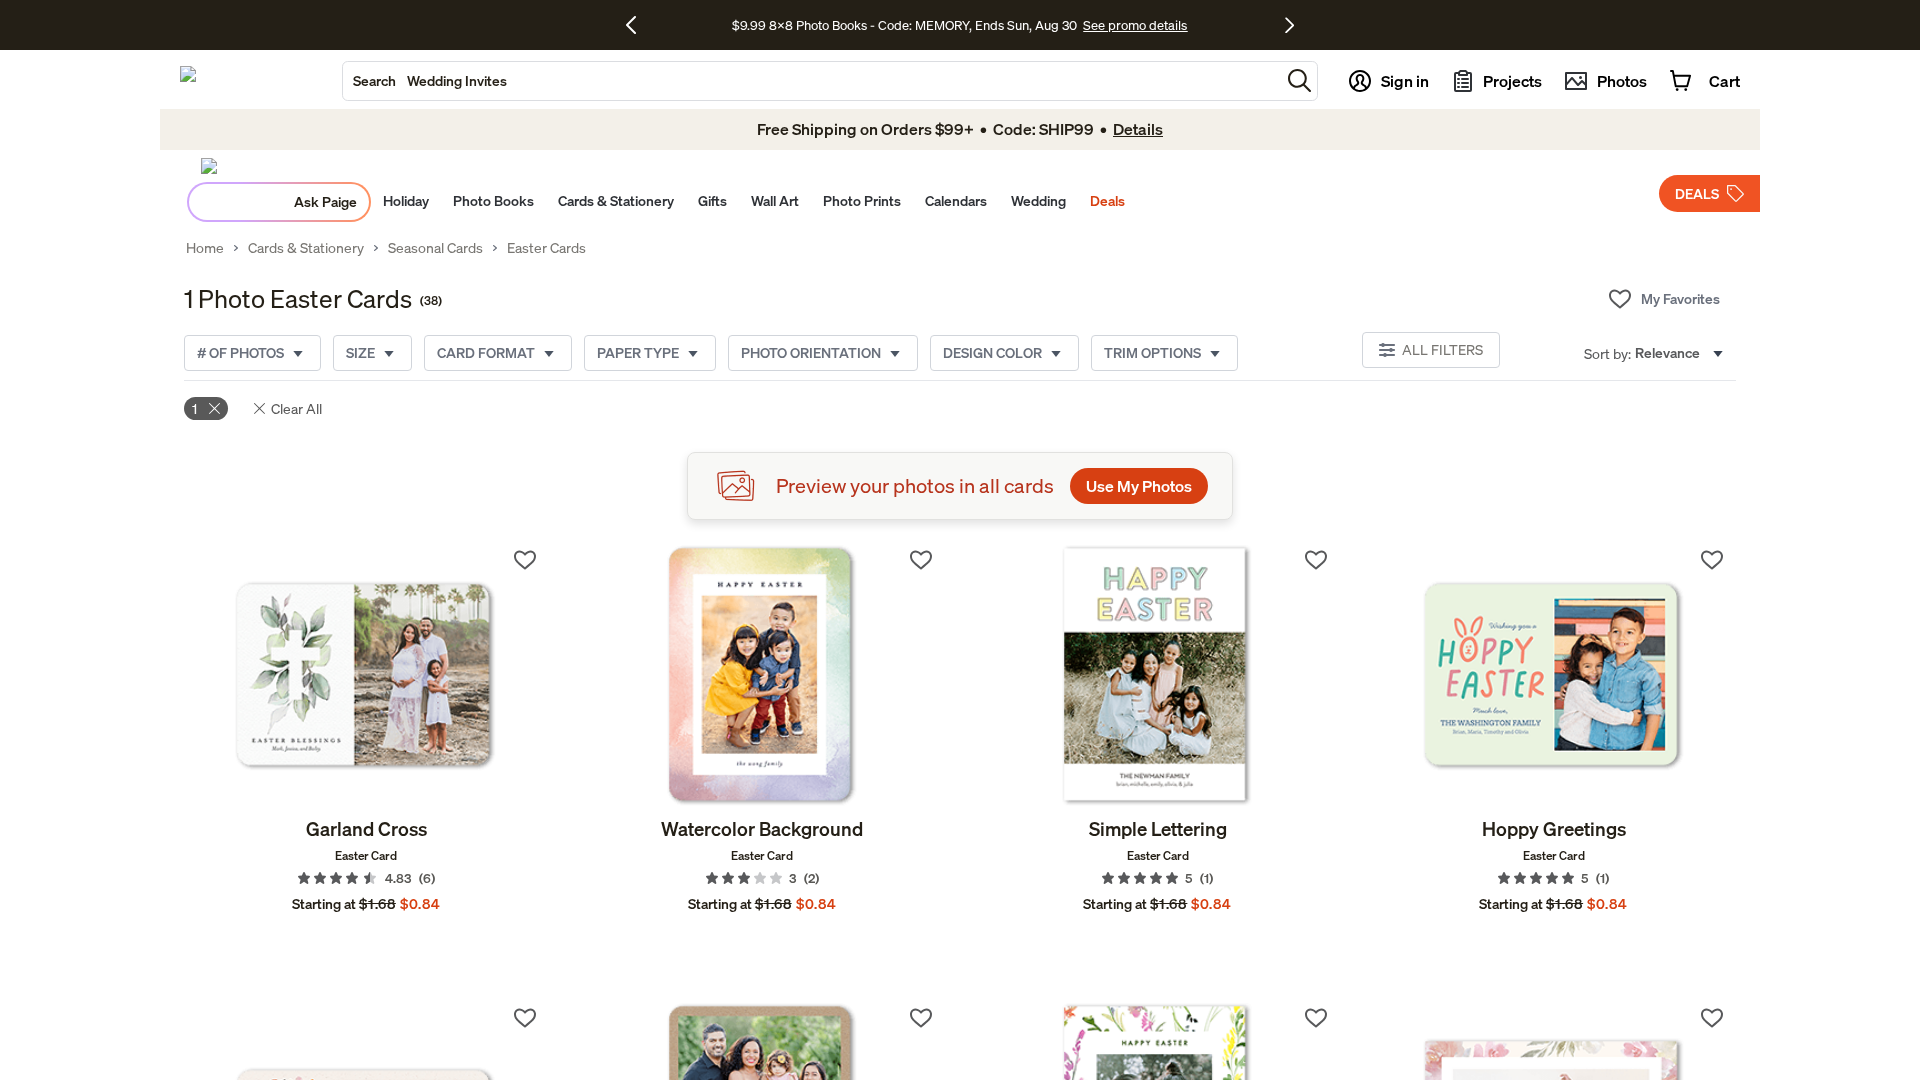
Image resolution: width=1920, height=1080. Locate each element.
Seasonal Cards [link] (435, 248)
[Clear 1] (214, 408)
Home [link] (205, 248)
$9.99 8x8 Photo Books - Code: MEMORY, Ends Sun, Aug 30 (904, 25)
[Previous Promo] (638, 25)
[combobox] (811, 81)
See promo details (1135, 25)
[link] (366, 676)
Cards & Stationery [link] (306, 248)
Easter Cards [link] (546, 248)
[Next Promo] (1289, 25)
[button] (1299, 80)
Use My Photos (1139, 486)
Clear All (296, 408)
